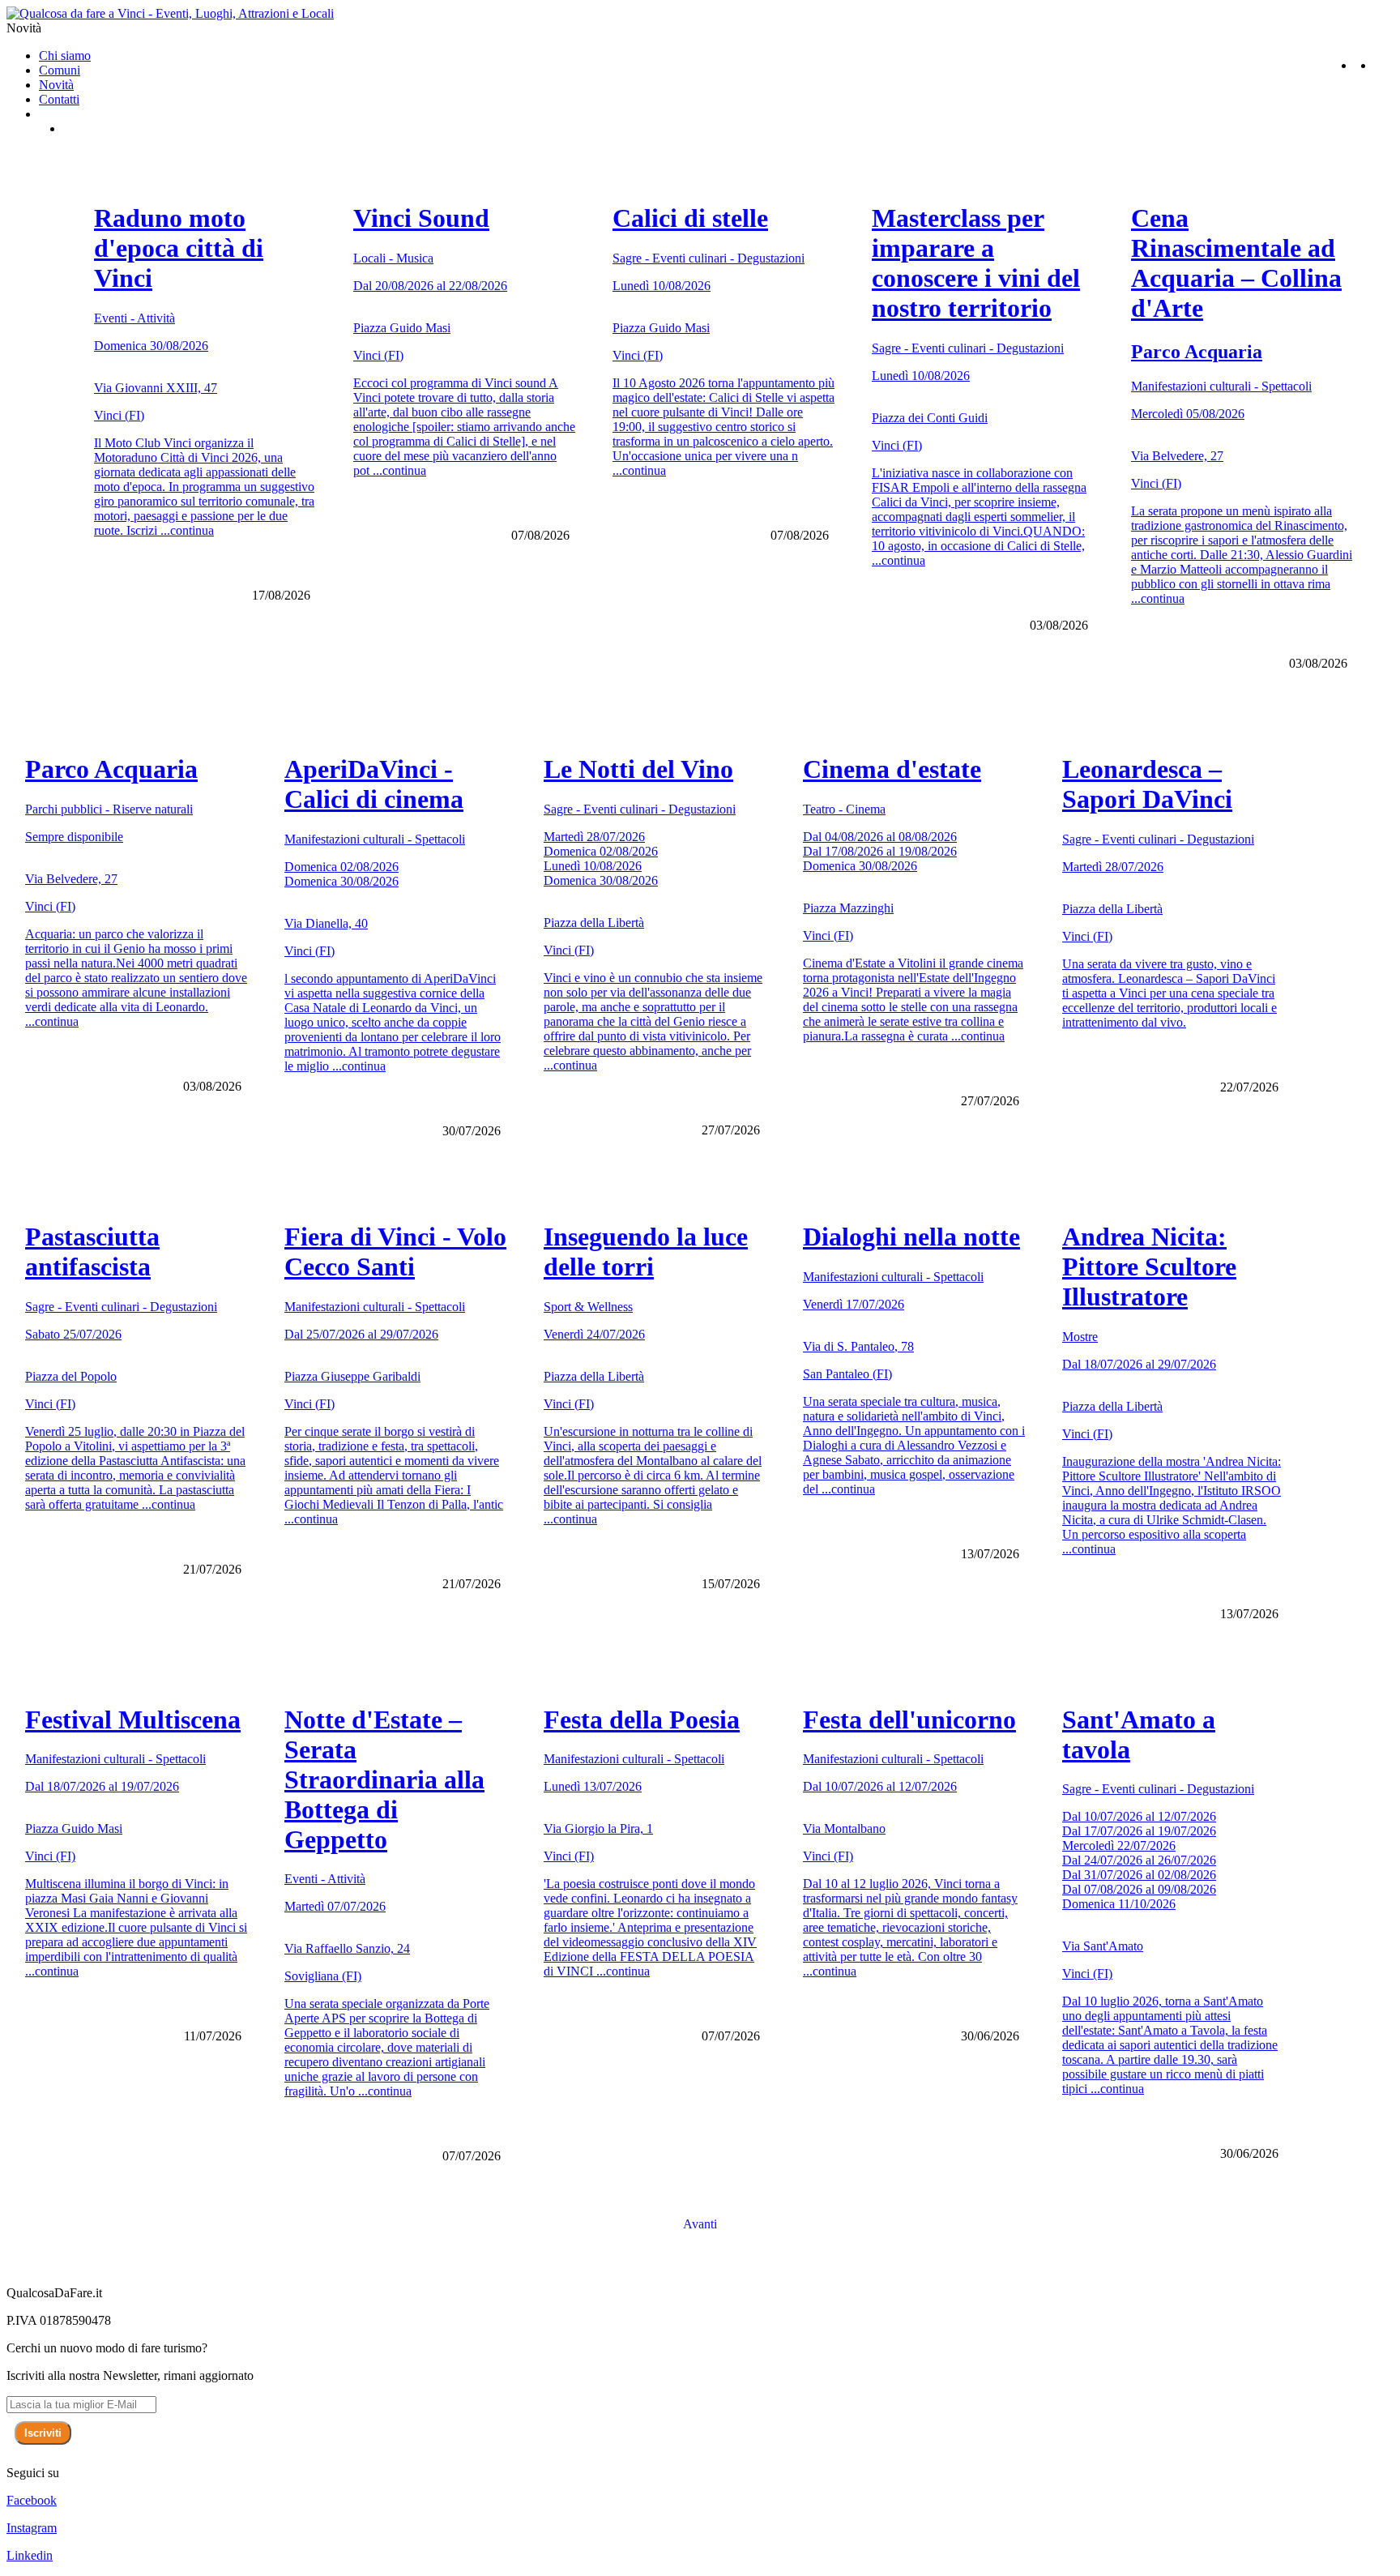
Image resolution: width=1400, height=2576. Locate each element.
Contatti (59, 99)
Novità (56, 85)
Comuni (60, 70)
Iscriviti (43, 2433)
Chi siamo (65, 56)
